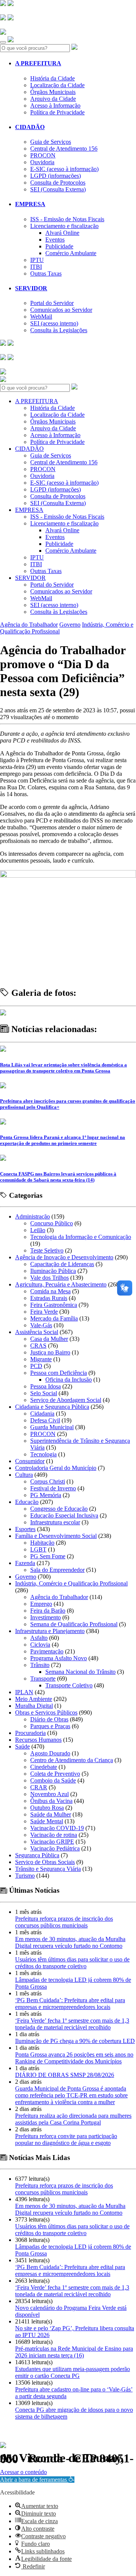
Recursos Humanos (38, 1740)
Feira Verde (44, 1312)
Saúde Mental (47, 1821)
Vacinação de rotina (54, 1835)
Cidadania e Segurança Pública (52, 1407)
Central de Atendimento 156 (64, 149)
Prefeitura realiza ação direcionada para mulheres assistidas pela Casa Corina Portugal (73, 2119)
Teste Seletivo (47, 1250)
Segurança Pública (37, 1855)
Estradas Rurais (49, 1298)
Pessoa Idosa (46, 1386)
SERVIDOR (31, 288)
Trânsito (40, 1665)
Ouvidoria (42, 162)
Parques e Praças (50, 1726)
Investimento (46, 1617)
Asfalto (39, 1638)
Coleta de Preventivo (55, 1774)
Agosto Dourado (50, 1753)
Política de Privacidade (57, 112)
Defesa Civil (45, 1420)
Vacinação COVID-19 (57, 1828)
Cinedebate (44, 1767)
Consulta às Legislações (59, 330)
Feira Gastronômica (54, 1305)
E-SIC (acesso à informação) (64, 169)
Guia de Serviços (51, 142)
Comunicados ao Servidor (61, 310)
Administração (32, 1216)
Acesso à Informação (55, 106)
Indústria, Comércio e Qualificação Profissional (71, 1583)
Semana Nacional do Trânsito (80, 1672)
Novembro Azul (49, 1794)
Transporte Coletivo (69, 1685)
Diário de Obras (49, 1719)
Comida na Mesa (50, 1291)
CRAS (38, 1346)
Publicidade (59, 246)
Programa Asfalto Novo (59, 1658)
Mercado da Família (54, 1318)
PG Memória (46, 1495)
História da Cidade (53, 78)
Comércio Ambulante (71, 253)
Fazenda (25, 1563)
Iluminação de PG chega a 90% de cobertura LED (75, 2041)
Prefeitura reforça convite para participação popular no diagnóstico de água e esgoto (66, 2139)
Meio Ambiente (34, 1699)
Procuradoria (30, 1733)
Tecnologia (43, 1454)
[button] (37, 2480)
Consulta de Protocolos (58, 183)
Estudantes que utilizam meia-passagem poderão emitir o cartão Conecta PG (73, 2372)
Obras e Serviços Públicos (46, 1712)
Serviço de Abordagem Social (66, 1400)
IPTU (37, 260)
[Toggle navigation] (3, 42)
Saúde (22, 1746)
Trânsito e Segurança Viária (48, 1869)
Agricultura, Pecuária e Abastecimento (61, 1284)
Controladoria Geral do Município (56, 1468)
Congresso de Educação (59, 1509)
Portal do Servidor (52, 303)
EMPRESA (30, 204)
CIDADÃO (30, 127)
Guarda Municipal (52, 1427)
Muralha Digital (34, 1706)
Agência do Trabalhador (29, 625)
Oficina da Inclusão (69, 1380)
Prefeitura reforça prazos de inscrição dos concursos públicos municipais (64, 1922)
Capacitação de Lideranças (62, 1264)
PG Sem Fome (48, 1556)
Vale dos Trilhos (49, 1278)
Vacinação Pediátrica (55, 1848)
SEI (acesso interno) (54, 323)
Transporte (43, 1679)
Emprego (41, 1604)
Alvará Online (62, 233)
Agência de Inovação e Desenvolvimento (64, 1257)
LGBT (38, 1549)
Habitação (42, 1543)
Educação (27, 1502)
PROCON (43, 155)
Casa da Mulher (49, 1339)
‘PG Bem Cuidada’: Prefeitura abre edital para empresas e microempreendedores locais (70, 2004)
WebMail (41, 317)
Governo (70, 625)
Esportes (25, 1529)
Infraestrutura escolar (55, 1522)
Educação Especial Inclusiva (64, 1515)
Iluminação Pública (53, 1271)
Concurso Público (52, 1223)
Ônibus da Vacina (51, 1801)
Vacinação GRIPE (52, 1842)
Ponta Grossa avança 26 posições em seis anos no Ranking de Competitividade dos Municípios (74, 2058)
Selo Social (44, 1393)
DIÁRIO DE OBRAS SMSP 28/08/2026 (65, 2075)
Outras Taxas (46, 273)
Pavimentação (47, 1651)
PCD (36, 1366)
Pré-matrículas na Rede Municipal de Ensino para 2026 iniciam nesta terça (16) (74, 2352)
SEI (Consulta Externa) (58, 189)
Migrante (41, 1359)
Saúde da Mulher (51, 1814)
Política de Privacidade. (25, 2468)
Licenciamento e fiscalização (64, 226)
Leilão (38, 1230)
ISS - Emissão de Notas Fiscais (67, 219)
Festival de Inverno (53, 1488)
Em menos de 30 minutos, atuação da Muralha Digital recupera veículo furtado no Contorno (70, 1942)
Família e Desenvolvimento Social (56, 1536)
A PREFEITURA (38, 63)
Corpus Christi (48, 1481)
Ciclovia (40, 1645)
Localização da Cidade (57, 85)
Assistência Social (37, 1332)
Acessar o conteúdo (23, 2472)
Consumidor (30, 1461)
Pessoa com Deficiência (59, 1373)
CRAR (39, 1787)
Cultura (24, 1475)
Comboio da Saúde (53, 1780)
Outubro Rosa (47, 1808)
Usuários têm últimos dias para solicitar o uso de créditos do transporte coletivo (72, 1963)
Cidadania (42, 1414)
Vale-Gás (41, 1325)
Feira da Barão (48, 1611)
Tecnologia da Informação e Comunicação (81, 1237)
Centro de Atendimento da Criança (72, 1760)
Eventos (55, 240)
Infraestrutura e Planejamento (50, 1631)
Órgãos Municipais (53, 92)
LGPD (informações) (56, 176)
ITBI (36, 267)
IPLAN (24, 1692)
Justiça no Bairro (50, 1352)
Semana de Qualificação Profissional (74, 1624)
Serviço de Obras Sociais (45, 1862)
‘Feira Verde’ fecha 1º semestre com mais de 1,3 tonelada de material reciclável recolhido (72, 2024)
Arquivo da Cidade (53, 99)
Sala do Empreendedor (57, 1570)
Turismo (25, 1876)
